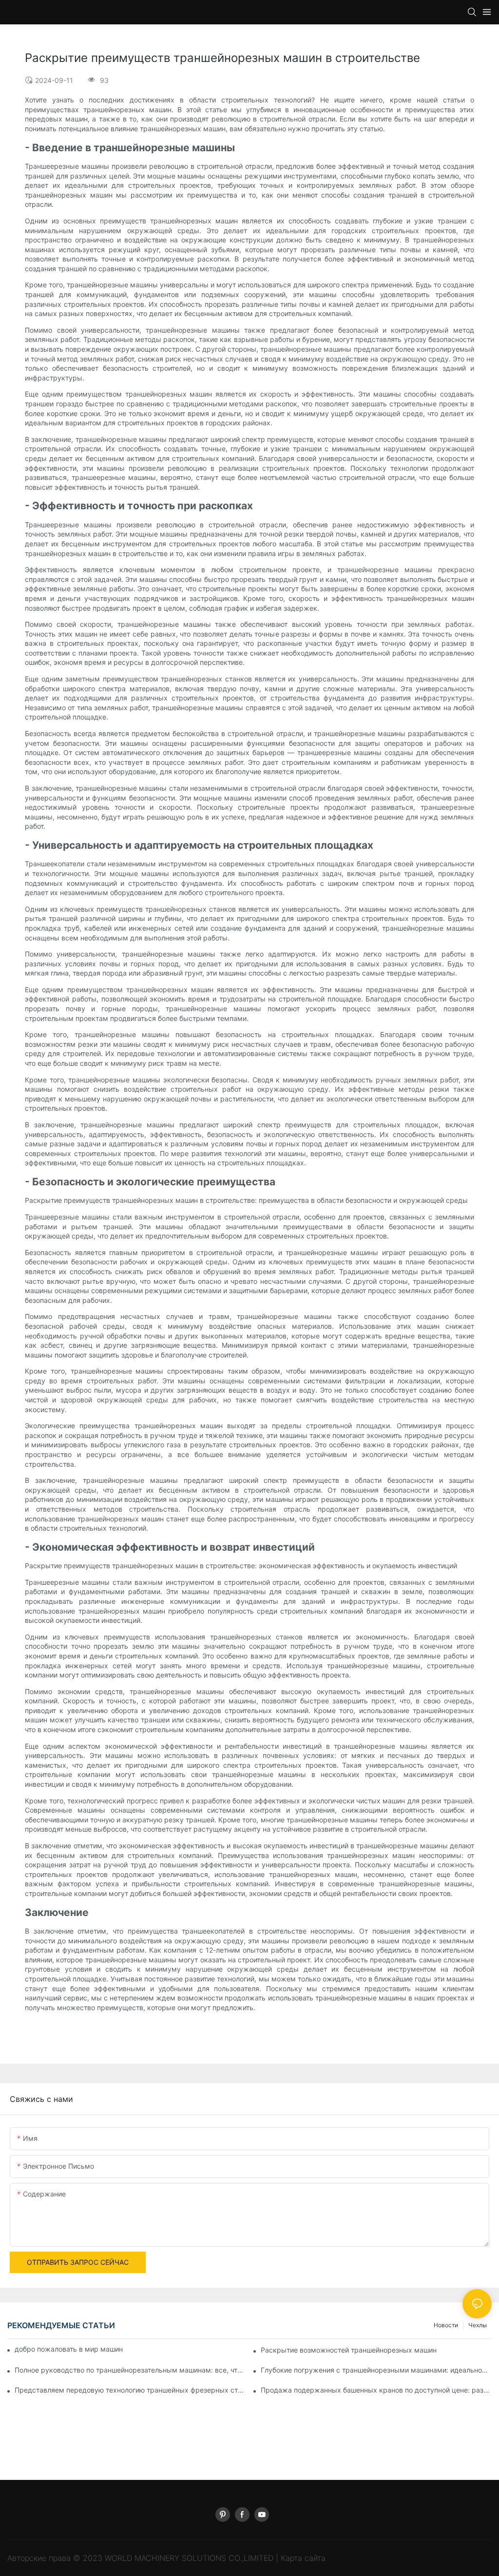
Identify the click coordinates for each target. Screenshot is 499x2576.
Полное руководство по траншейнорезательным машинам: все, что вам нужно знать (130, 2370)
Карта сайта (303, 2558)
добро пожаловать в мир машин (69, 2349)
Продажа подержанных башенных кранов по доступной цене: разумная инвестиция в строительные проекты (376, 2390)
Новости (446, 2325)
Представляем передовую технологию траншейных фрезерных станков (130, 2390)
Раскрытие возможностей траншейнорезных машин (349, 2350)
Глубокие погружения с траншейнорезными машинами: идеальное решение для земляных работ (376, 2370)
